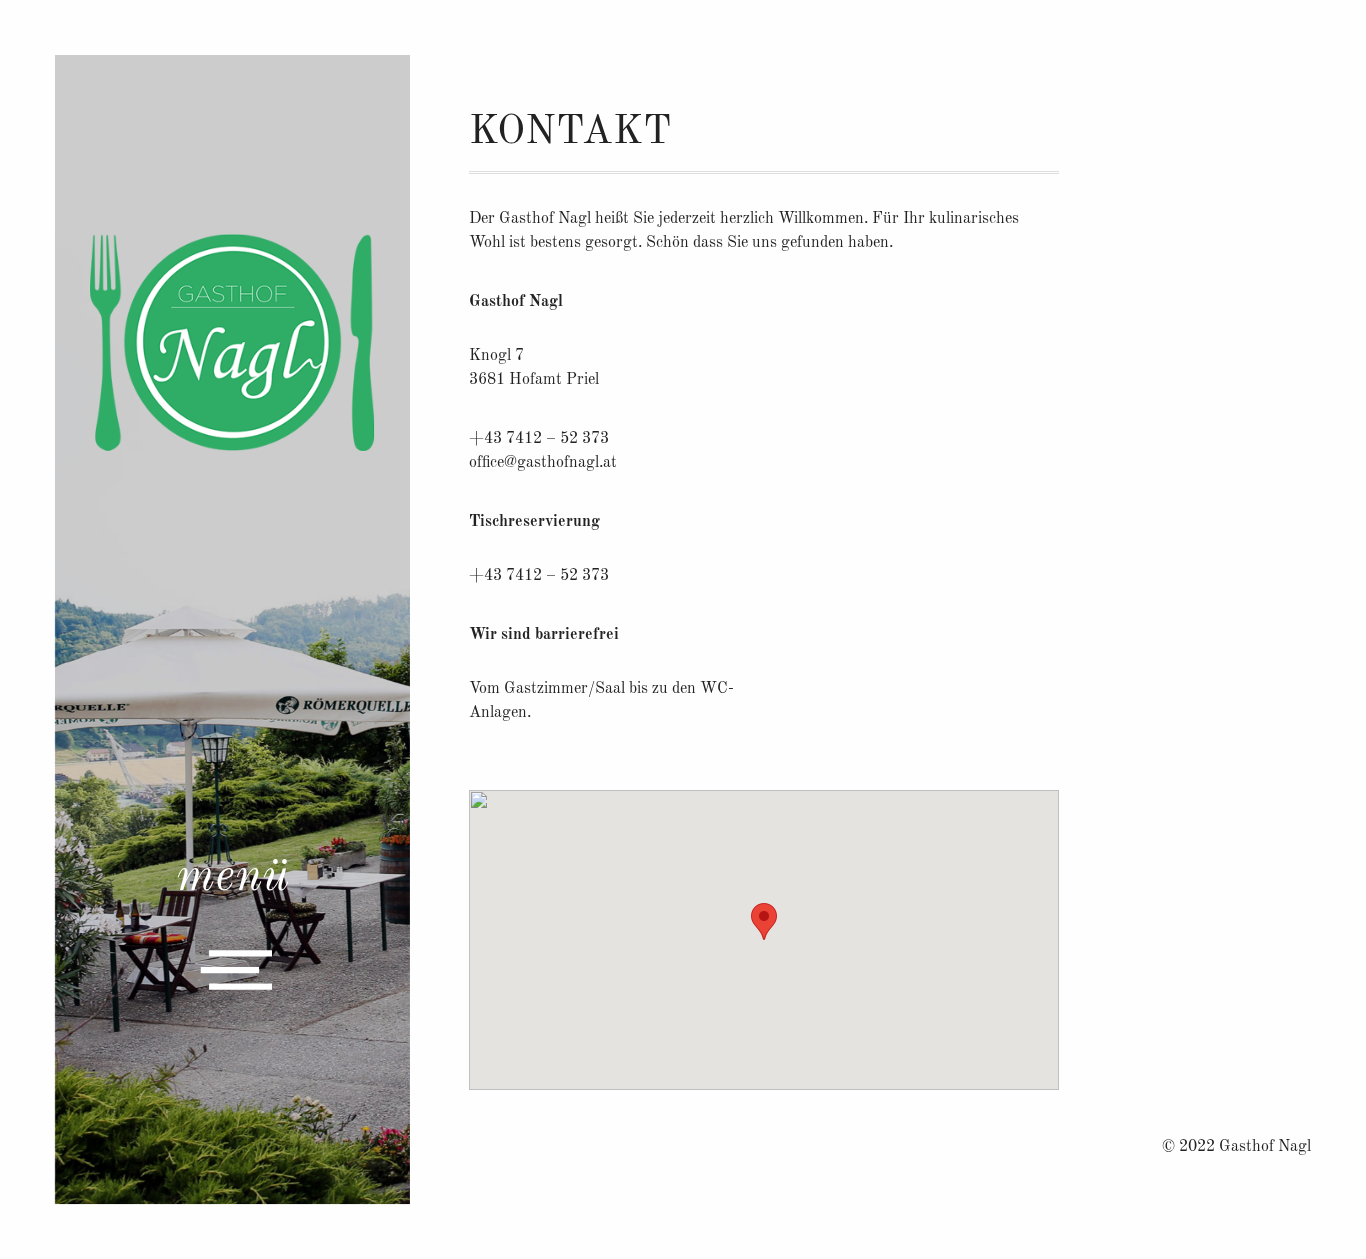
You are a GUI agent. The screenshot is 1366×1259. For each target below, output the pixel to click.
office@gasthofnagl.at (543, 463)
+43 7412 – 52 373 (539, 576)
